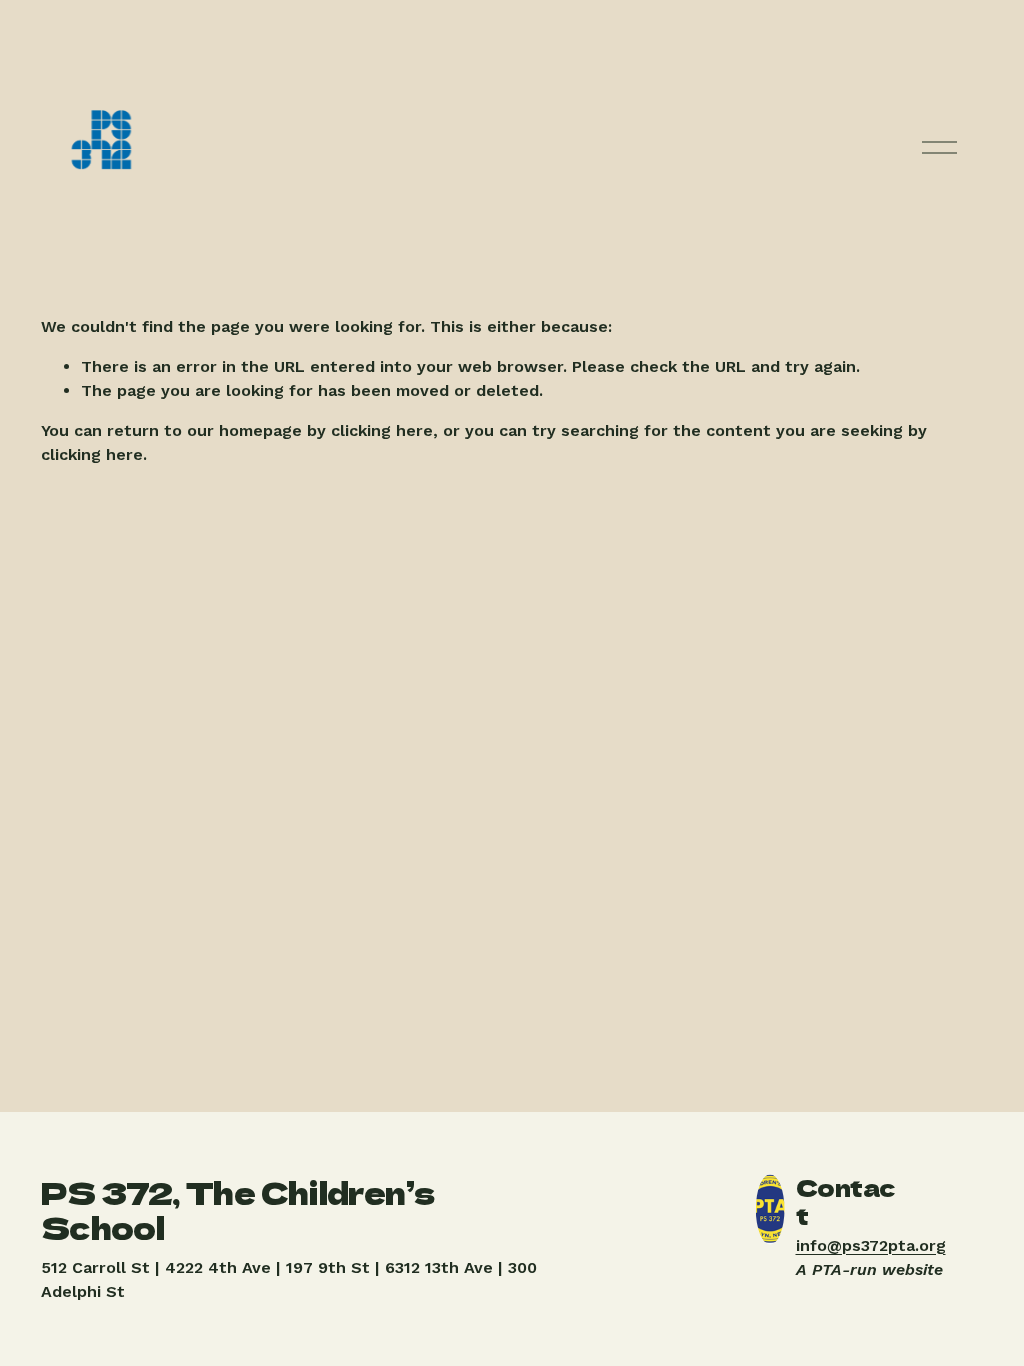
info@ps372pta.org (871, 1245)
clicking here (382, 430)
